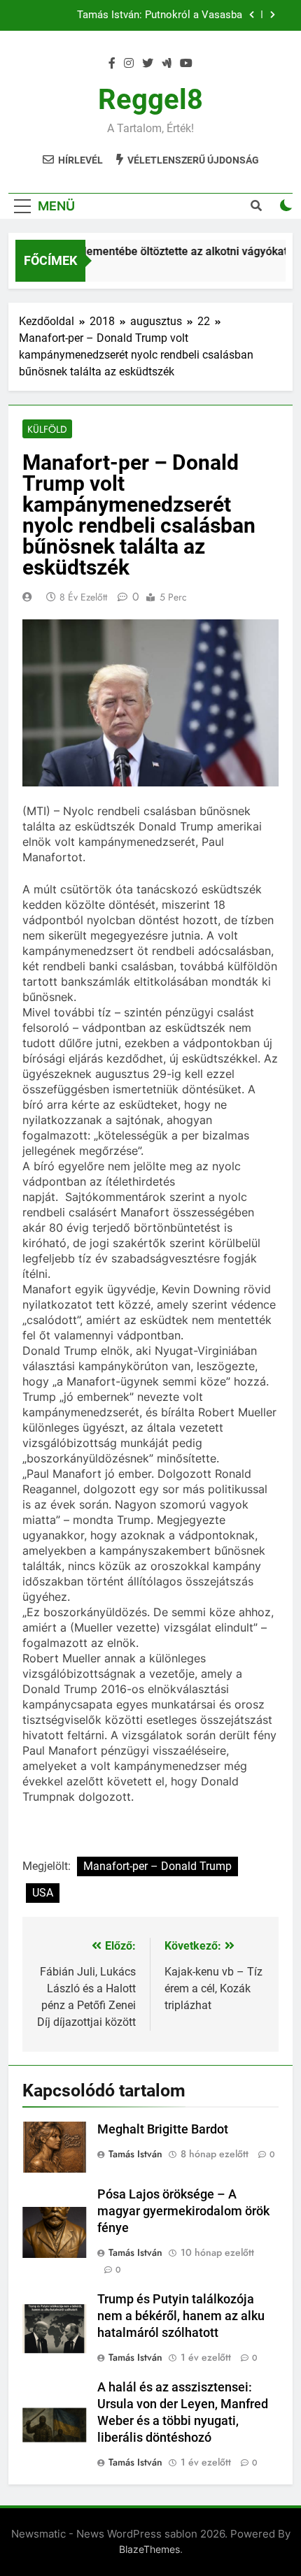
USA (43, 1893)
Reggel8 (150, 100)
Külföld (47, 429)
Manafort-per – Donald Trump (157, 1866)
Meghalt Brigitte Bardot (163, 2129)
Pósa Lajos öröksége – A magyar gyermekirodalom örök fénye (183, 2211)
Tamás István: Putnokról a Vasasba (160, 15)
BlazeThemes (149, 2549)
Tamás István (135, 2154)
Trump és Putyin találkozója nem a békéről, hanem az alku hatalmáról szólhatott (181, 2316)
